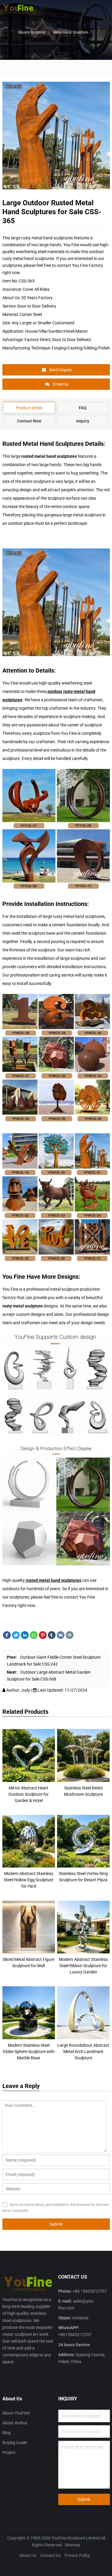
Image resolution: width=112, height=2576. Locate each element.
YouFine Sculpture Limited (76, 2538)
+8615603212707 (75, 2335)
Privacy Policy (77, 2555)
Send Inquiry (60, 370)
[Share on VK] (61, 1635)
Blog (7, 2433)
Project (9, 2452)
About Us (28, 2555)
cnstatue (80, 2318)
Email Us (60, 384)
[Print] (70, 1635)
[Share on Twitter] (16, 1635)
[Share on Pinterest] (43, 1635)
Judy (26, 1690)
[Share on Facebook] (7, 1635)
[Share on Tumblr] (52, 1635)
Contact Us (50, 2555)
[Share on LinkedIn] (25, 1635)
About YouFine (16, 2413)
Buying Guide (15, 2443)
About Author (15, 2423)
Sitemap (72, 2545)
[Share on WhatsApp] (34, 1635)
